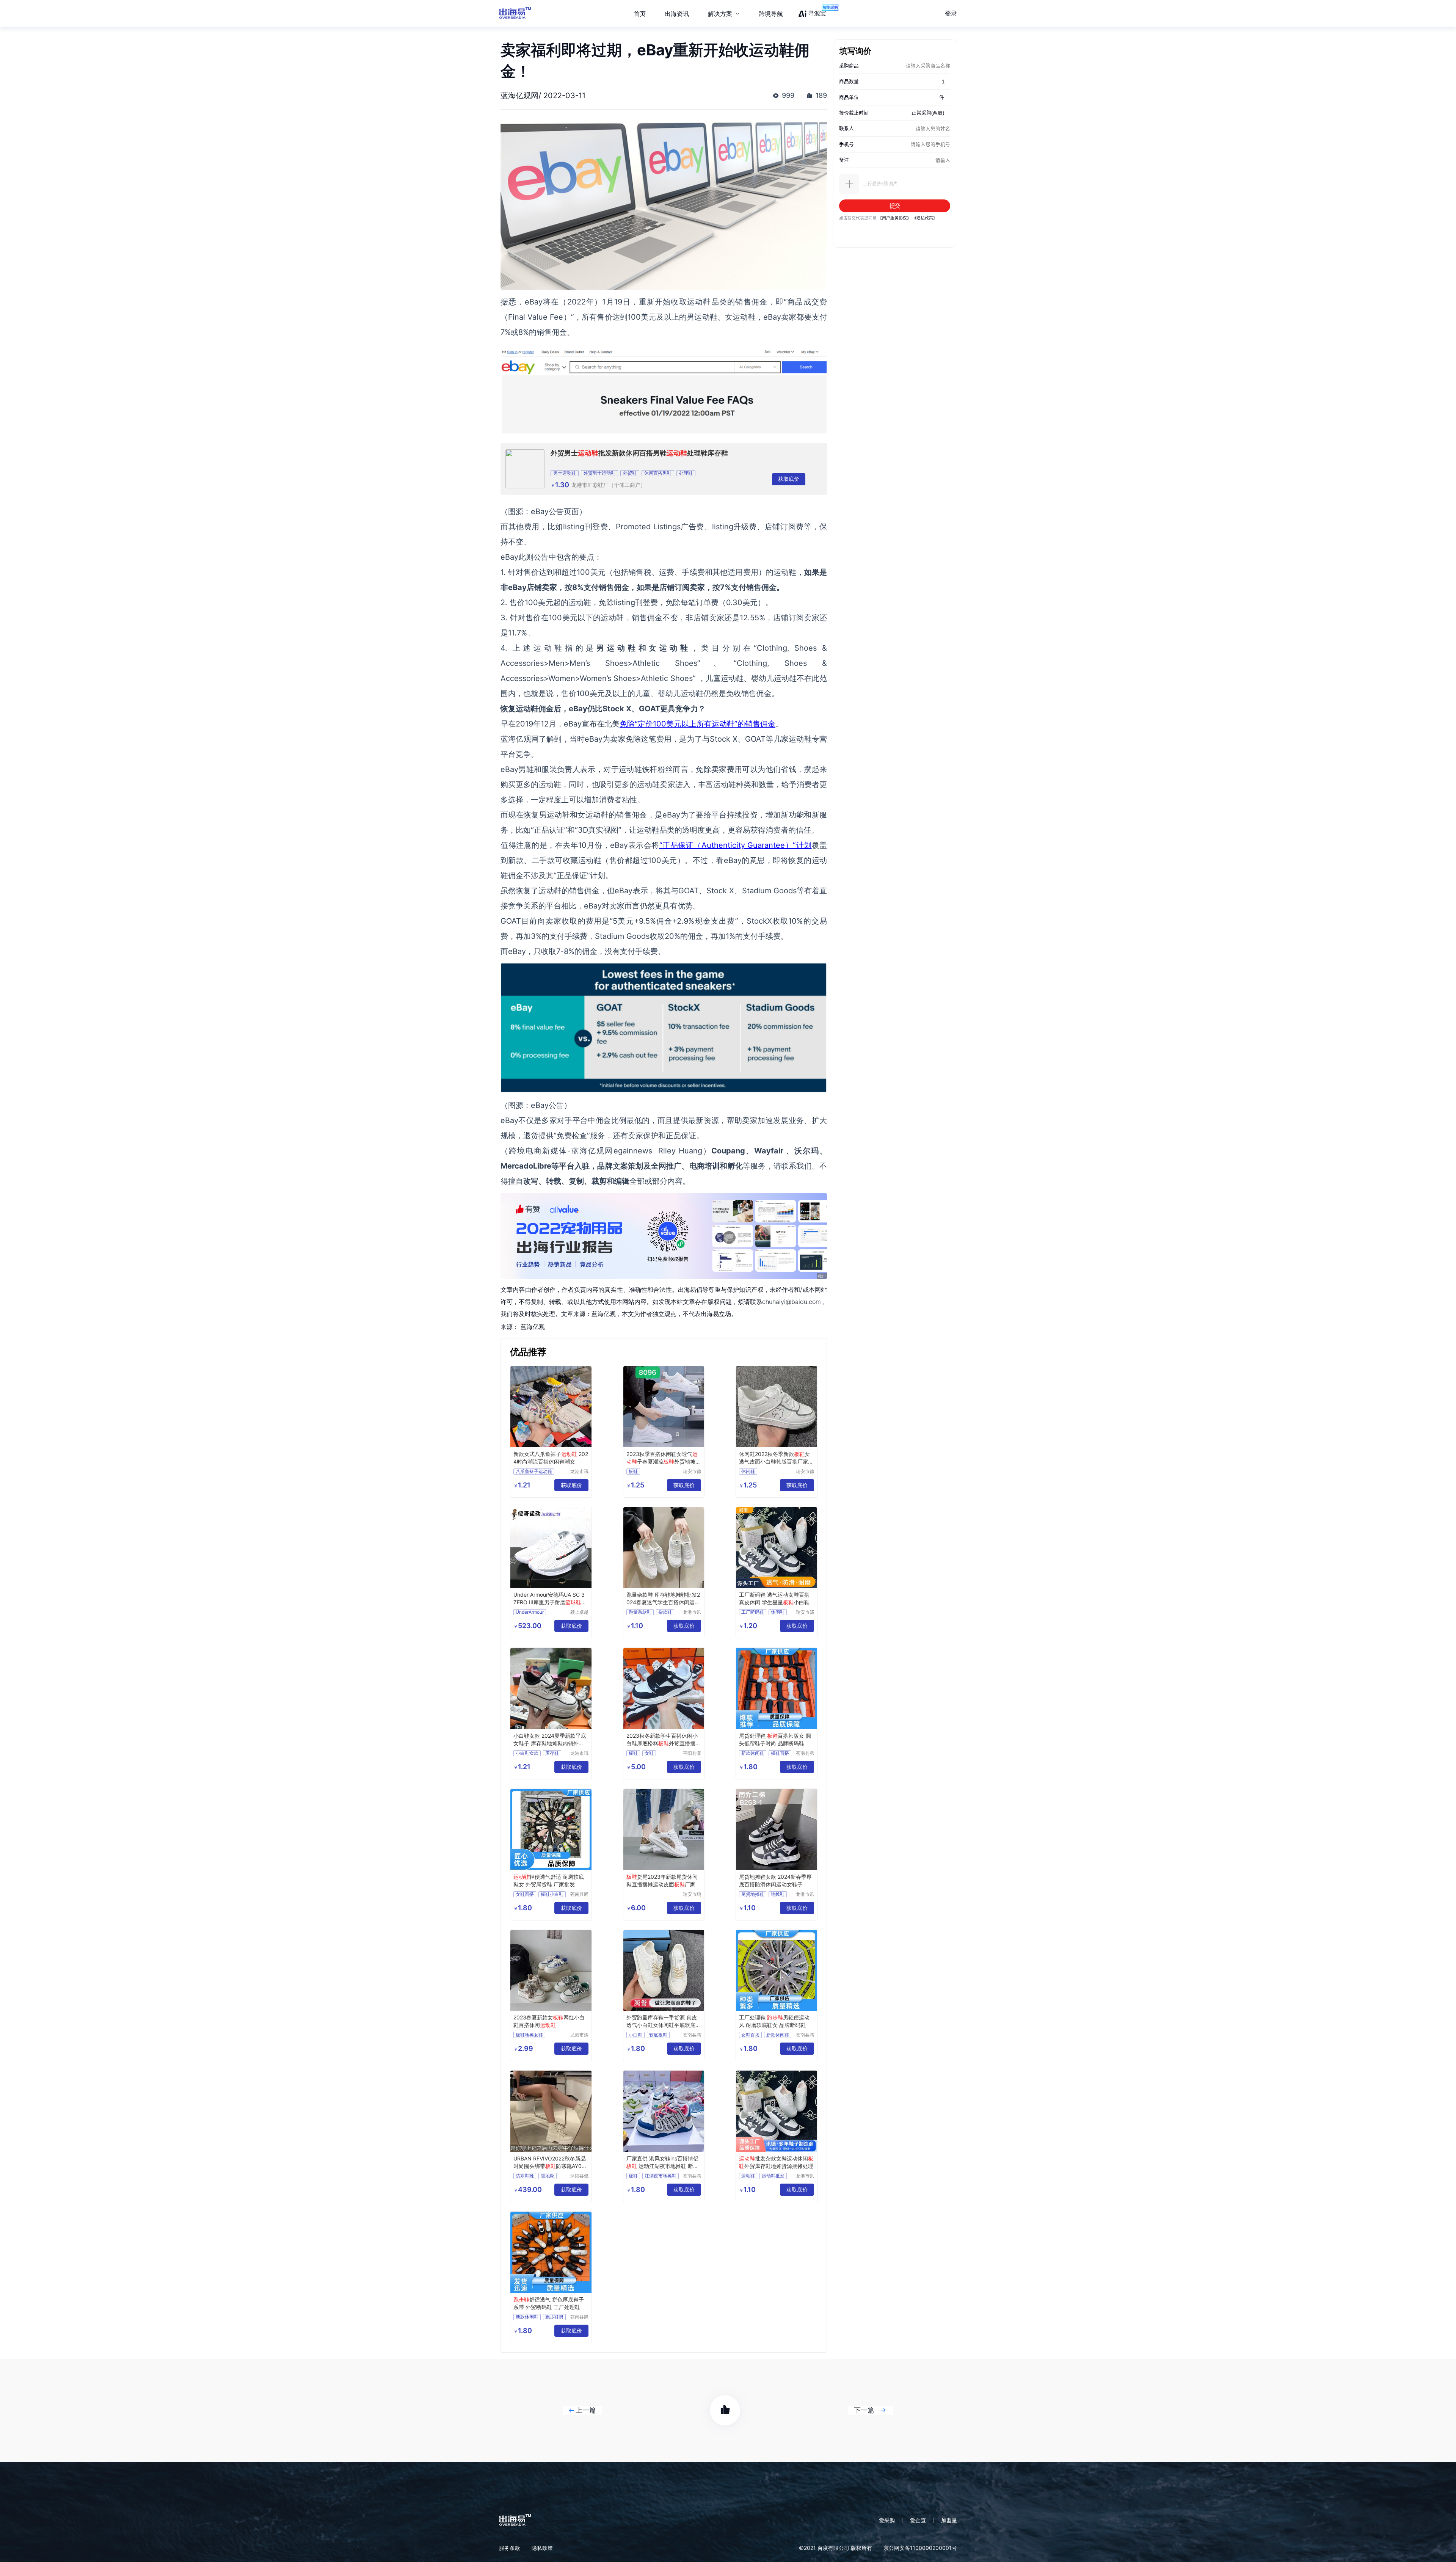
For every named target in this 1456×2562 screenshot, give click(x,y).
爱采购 (887, 2520)
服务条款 (510, 2548)
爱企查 (918, 2520)
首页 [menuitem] (640, 14)
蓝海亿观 (533, 1327)
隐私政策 (542, 2548)
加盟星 (949, 2520)
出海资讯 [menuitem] (677, 14)
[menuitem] (724, 14)
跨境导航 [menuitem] (771, 14)
